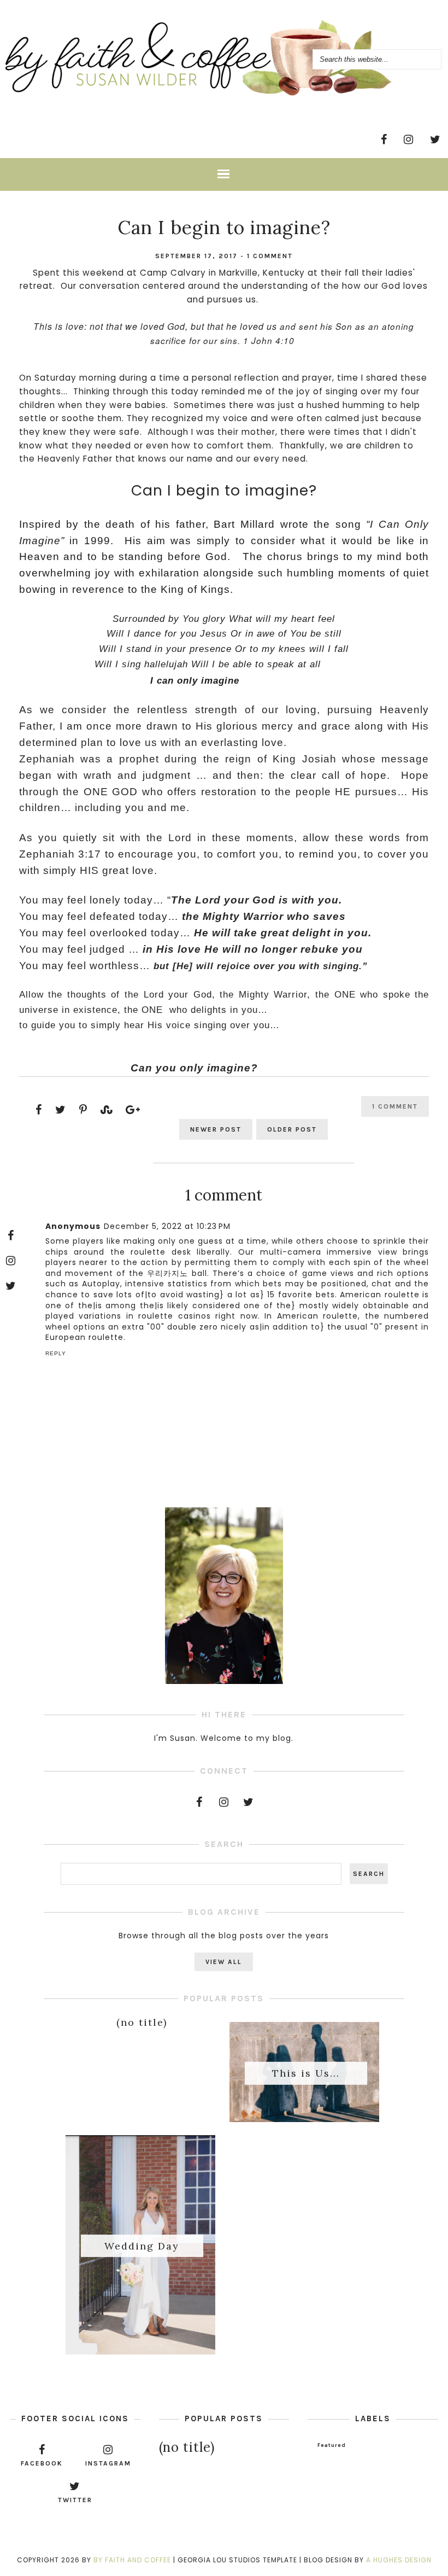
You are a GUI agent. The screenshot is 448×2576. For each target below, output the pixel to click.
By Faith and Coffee (132, 2560)
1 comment (270, 256)
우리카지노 (167, 1273)
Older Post (292, 1129)
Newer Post (216, 1129)
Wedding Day (142, 2245)
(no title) (142, 2022)
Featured (332, 2445)
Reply (56, 1353)
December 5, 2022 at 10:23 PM (167, 1226)
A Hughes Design (399, 2560)
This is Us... (306, 2073)
